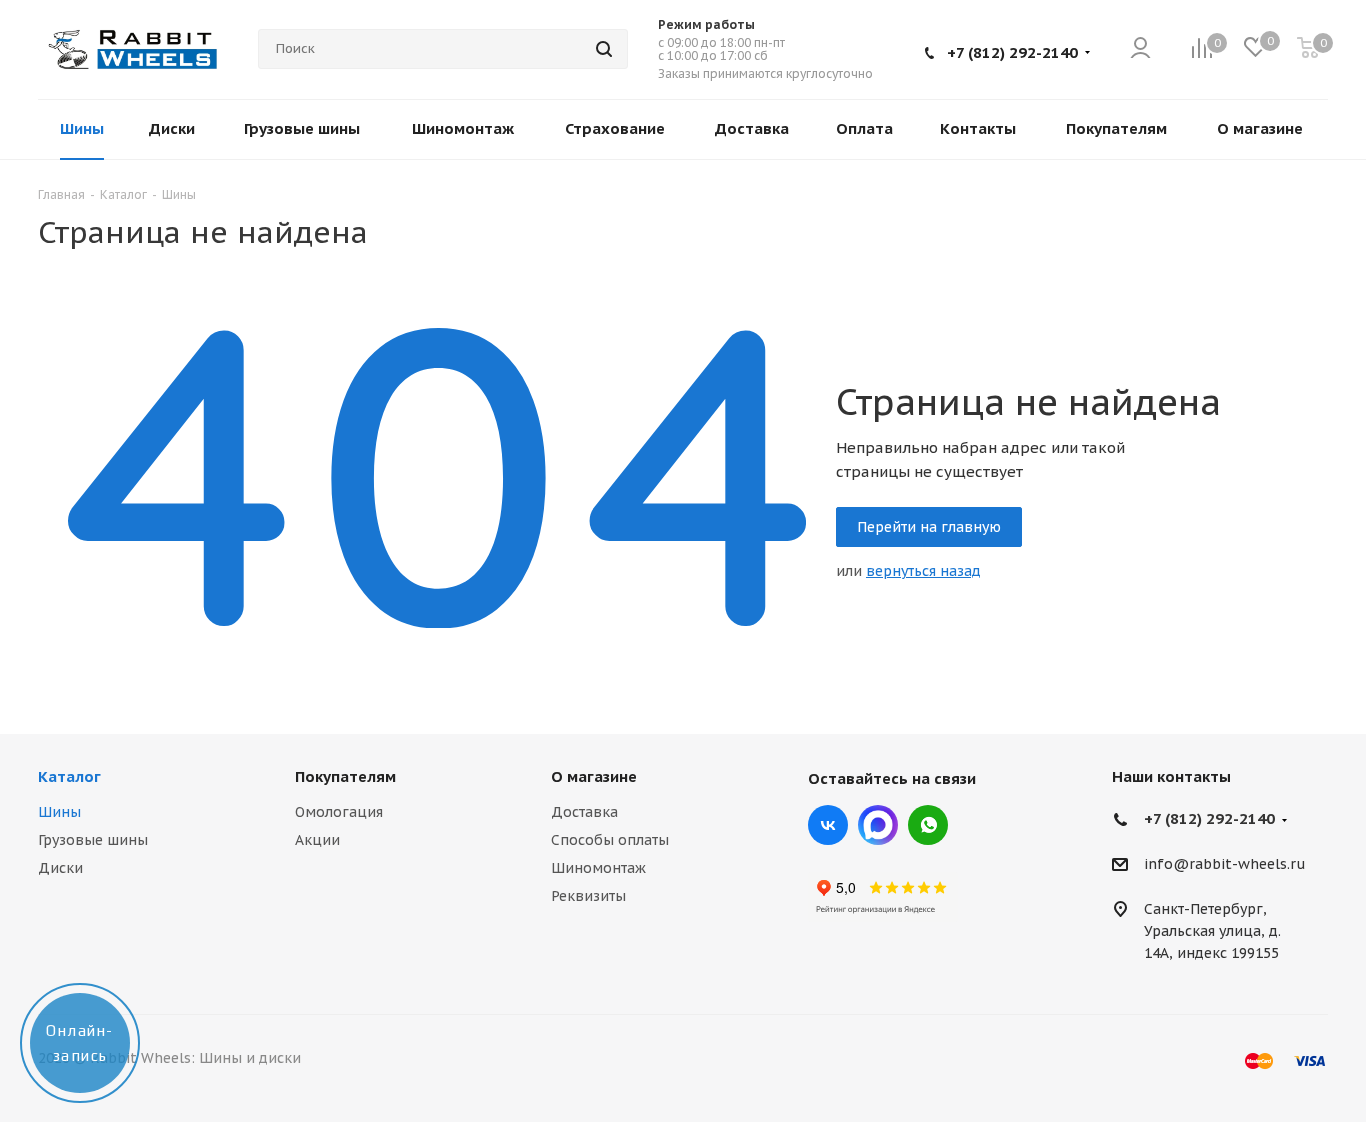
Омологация (339, 812)
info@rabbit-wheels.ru (1225, 865)
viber (928, 825)
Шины (59, 812)
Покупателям (345, 776)
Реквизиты (588, 896)
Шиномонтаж (598, 868)
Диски (60, 868)
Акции (317, 840)
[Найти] (604, 49)
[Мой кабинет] (1140, 49)
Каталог (69, 776)
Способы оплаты (610, 840)
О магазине (594, 776)
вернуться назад (923, 571)
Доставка (584, 812)
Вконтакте (828, 825)
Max (878, 825)
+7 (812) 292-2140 (1012, 52)
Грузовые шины (93, 840)
